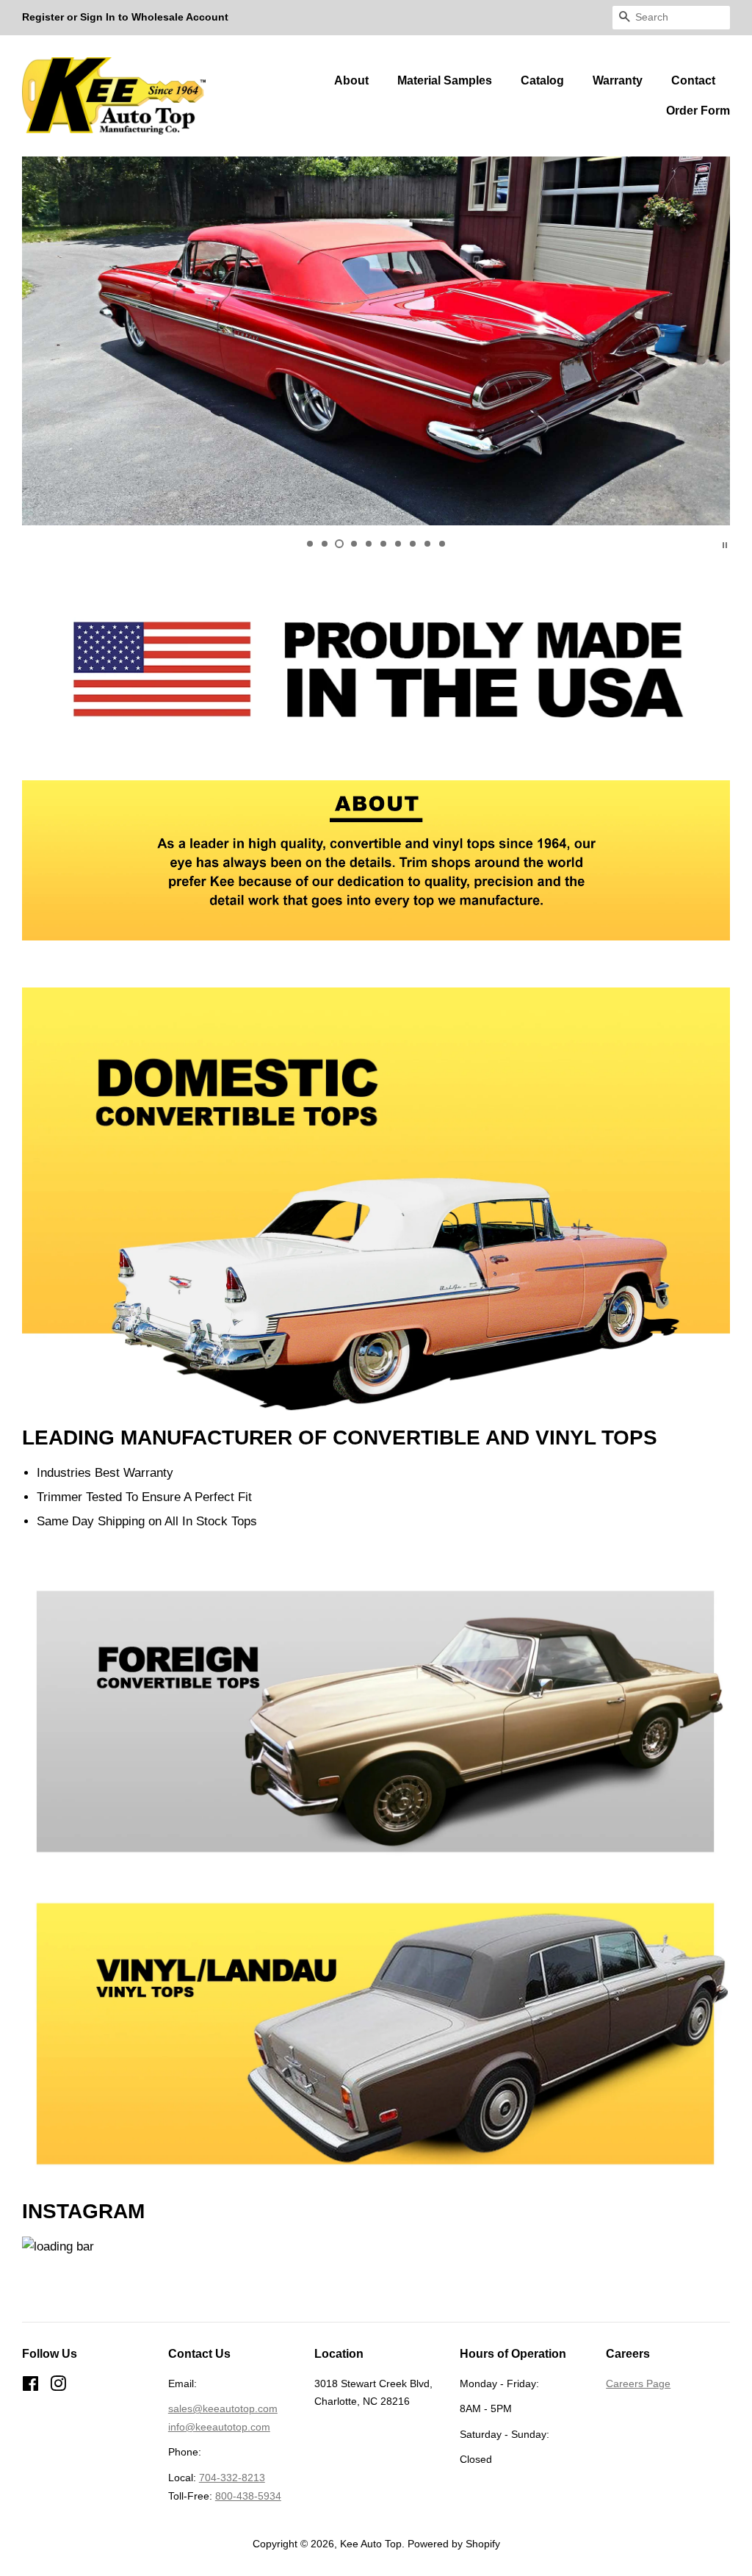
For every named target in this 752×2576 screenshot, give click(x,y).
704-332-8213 (232, 2478)
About (351, 80)
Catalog (542, 80)
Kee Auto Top (371, 2544)
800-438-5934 (248, 2496)
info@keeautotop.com (219, 2427)
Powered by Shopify (454, 2544)
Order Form (698, 111)
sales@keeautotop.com (223, 2408)
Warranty (618, 80)
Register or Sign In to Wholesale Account (125, 17)
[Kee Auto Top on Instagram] (58, 2386)
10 (442, 544)
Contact (693, 80)
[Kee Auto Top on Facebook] (30, 2386)
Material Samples (445, 80)
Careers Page (638, 2383)
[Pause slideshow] (725, 544)
